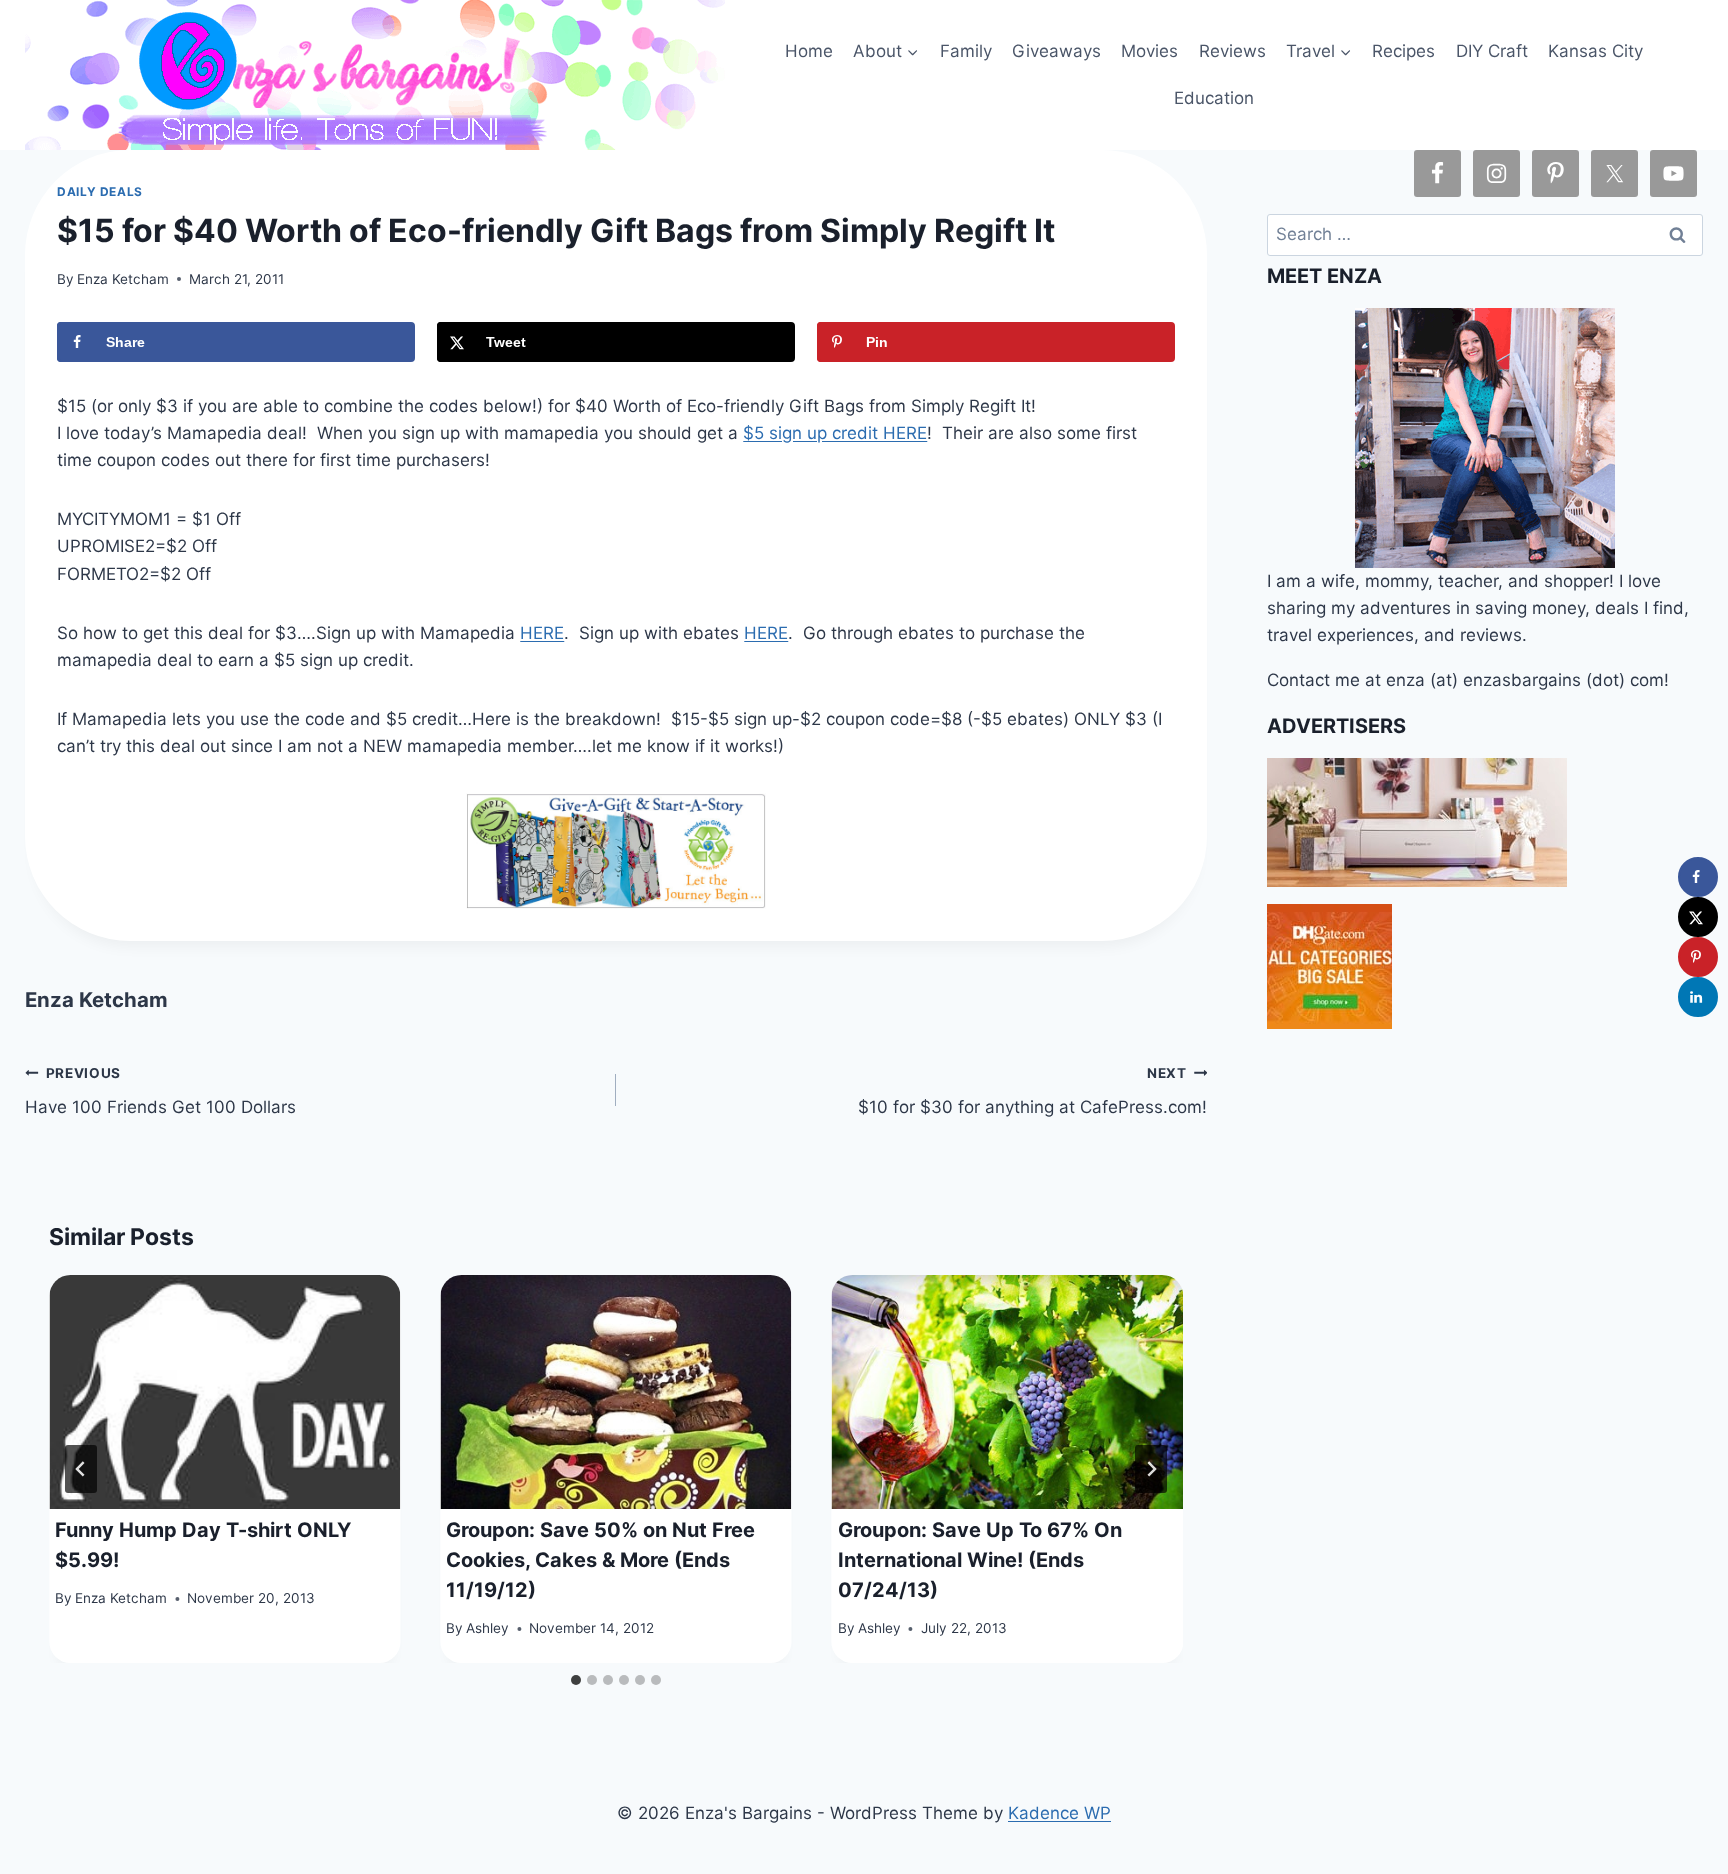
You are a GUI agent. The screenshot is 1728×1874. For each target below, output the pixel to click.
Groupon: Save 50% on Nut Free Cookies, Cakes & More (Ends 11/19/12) (600, 1560)
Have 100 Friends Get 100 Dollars (160, 1091)
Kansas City (1595, 51)
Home (809, 51)
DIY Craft (1492, 51)
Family (966, 51)
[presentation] (224, 1392)
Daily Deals (100, 191)
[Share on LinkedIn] (1698, 997)
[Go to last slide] (81, 1469)
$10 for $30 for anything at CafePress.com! (1032, 1091)
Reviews (1232, 51)
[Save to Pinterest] (1698, 957)
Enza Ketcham (123, 279)
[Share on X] (1698, 917)
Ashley (487, 1629)
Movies (1149, 51)
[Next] (1151, 1469)
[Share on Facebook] (1698, 877)
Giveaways (1056, 51)
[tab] (576, 1680)
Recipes (1403, 51)
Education (1214, 98)
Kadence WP (1059, 1813)
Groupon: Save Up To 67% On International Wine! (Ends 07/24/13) (980, 1560)
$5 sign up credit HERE (835, 433)
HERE (542, 633)
